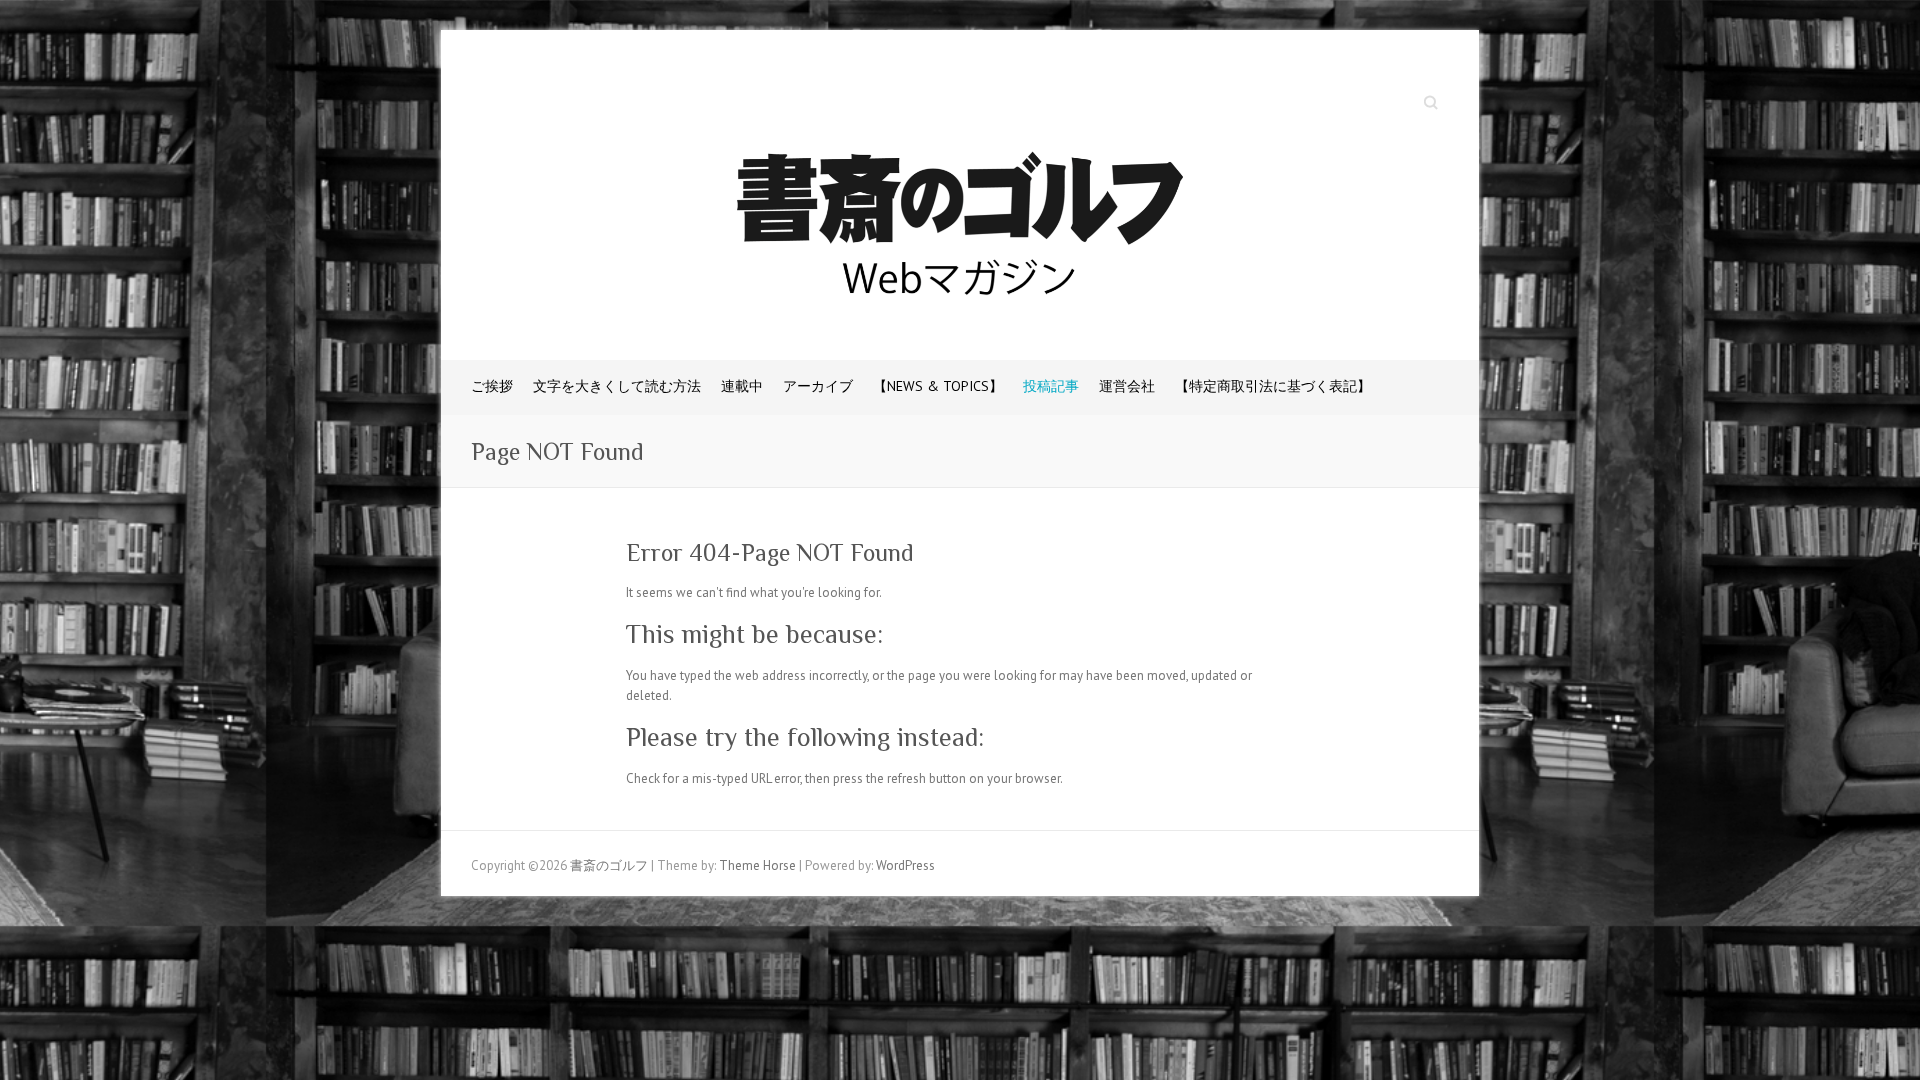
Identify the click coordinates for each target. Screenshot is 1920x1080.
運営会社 (1127, 386)
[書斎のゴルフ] (960, 229)
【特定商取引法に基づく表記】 (1273, 386)
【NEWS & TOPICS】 (938, 386)
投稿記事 (1051, 386)
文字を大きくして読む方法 (617, 386)
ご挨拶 (492, 386)
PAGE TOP (1857, 1029)
